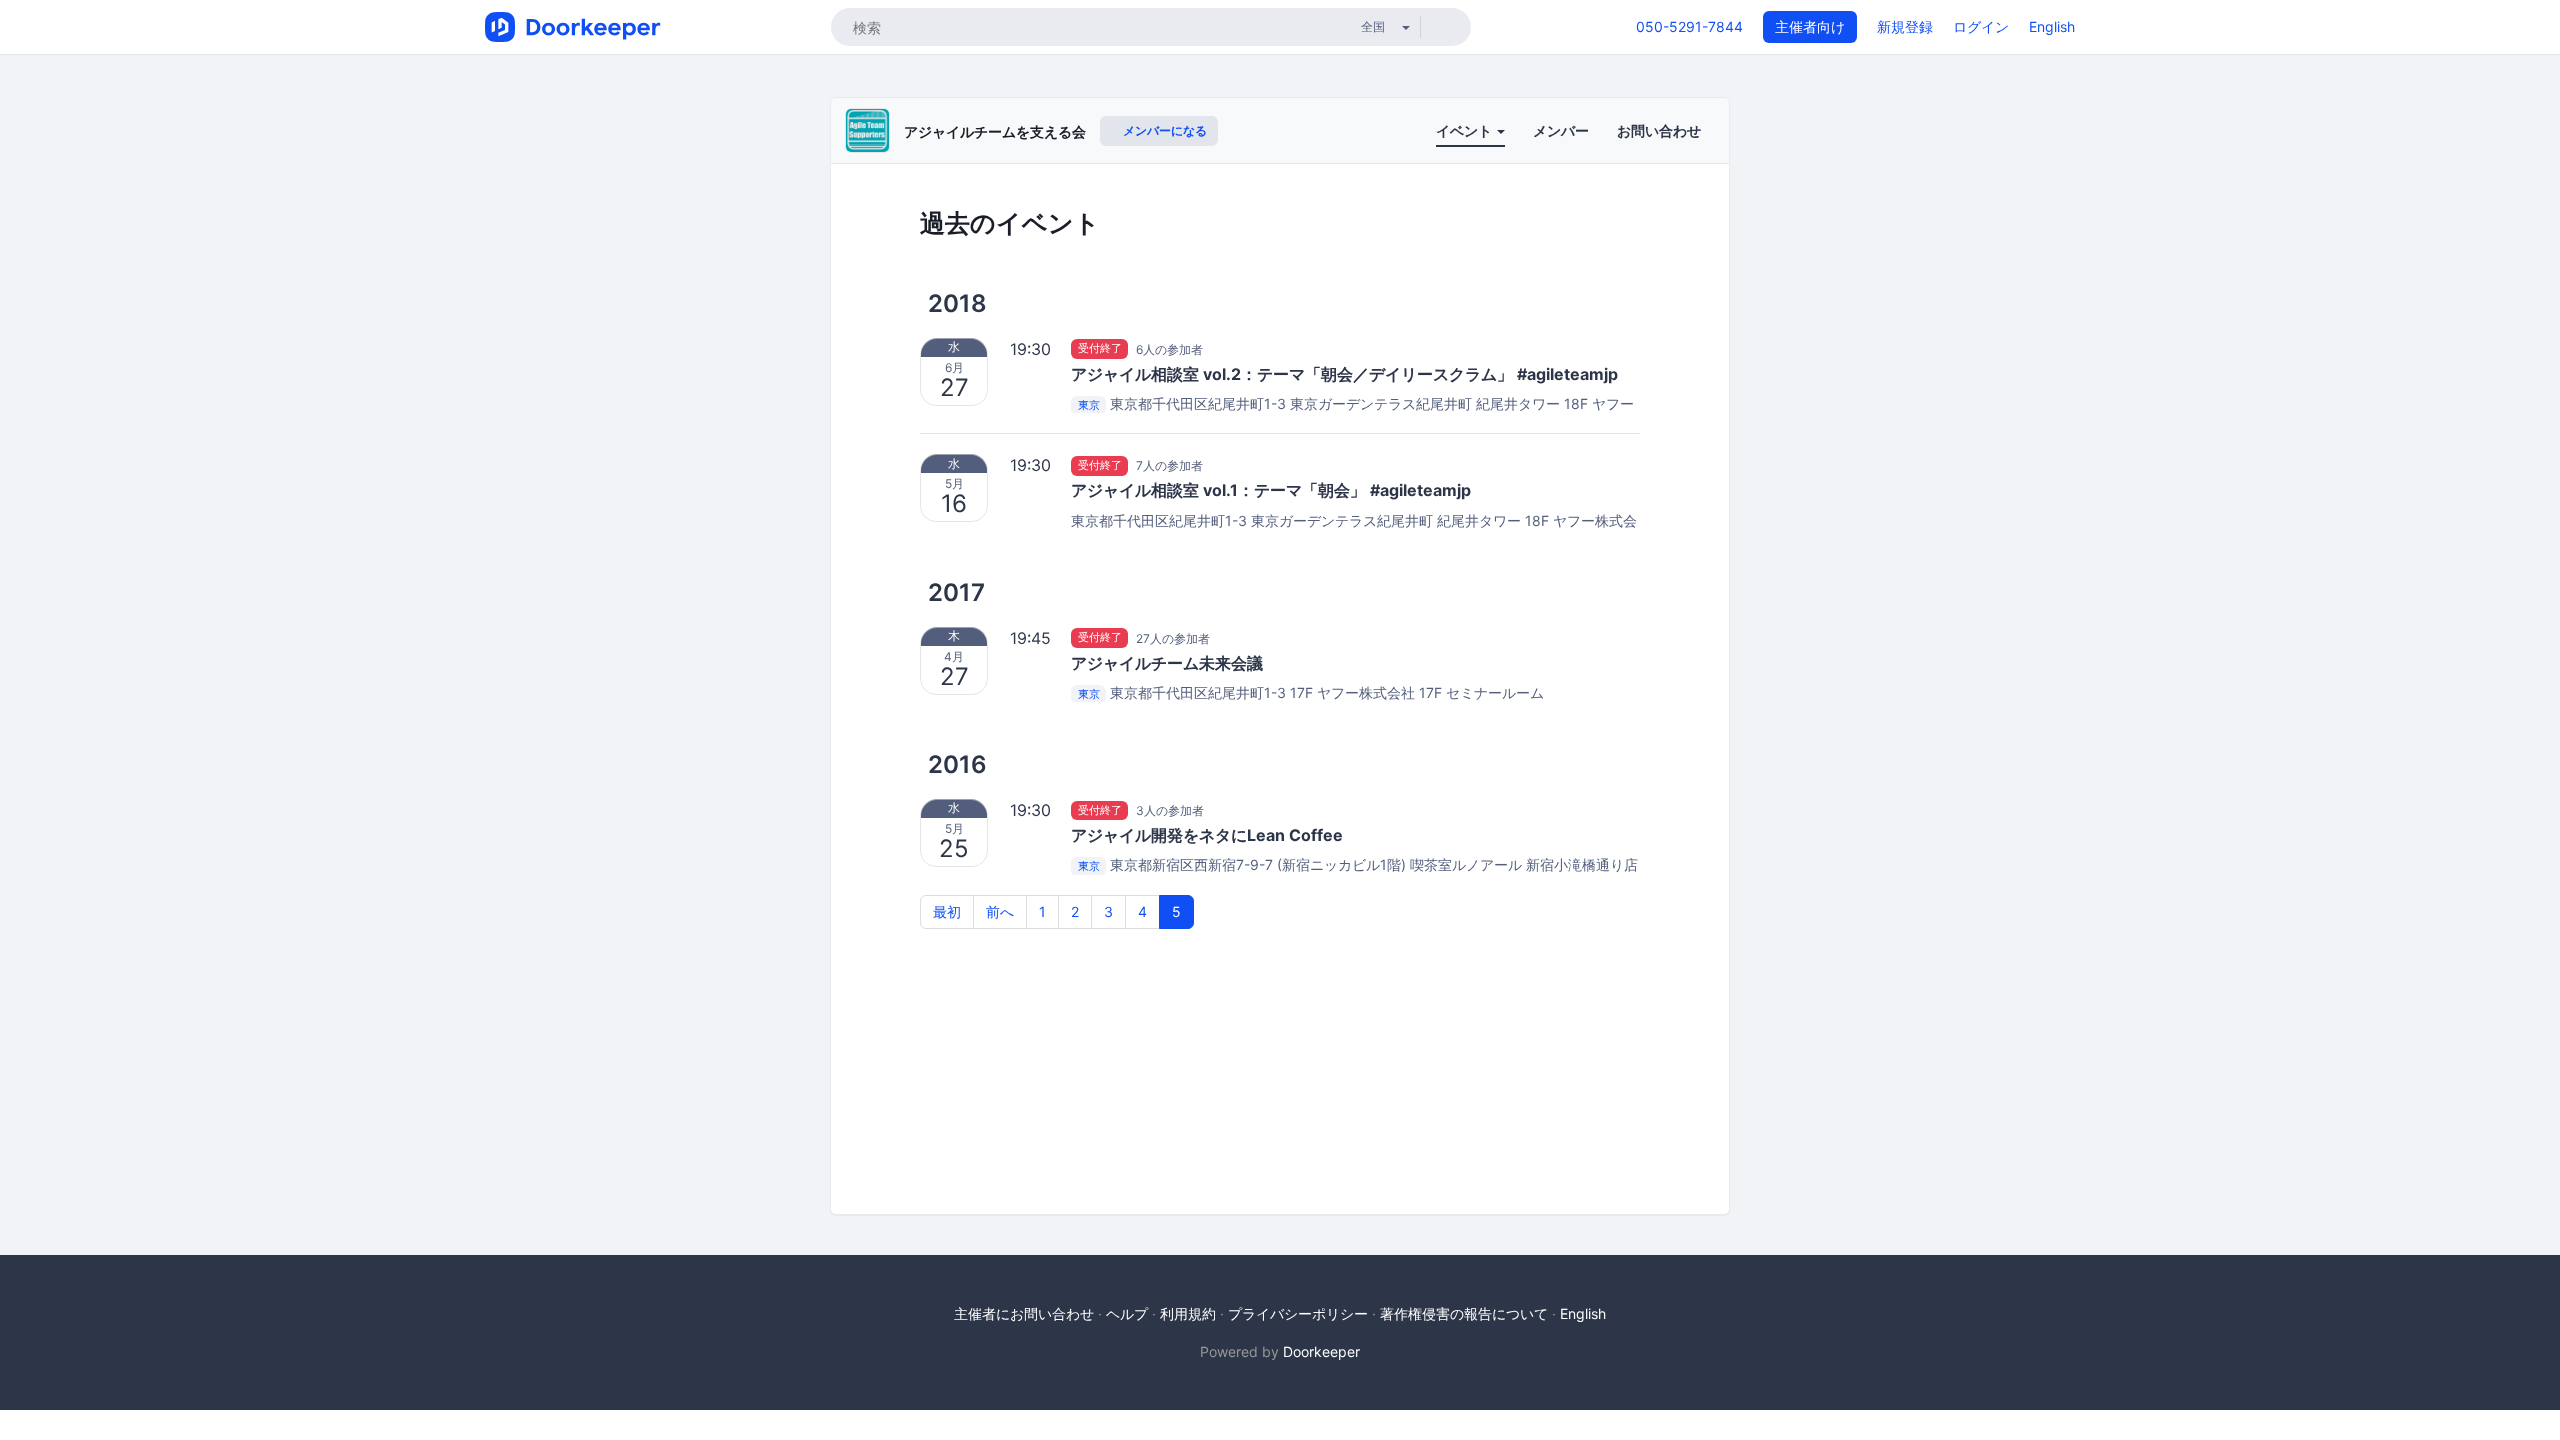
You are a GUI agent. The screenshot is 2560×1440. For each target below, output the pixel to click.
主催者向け (1810, 26)
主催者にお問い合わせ (1024, 1313)
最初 (947, 911)
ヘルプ (1127, 1313)
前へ (1000, 911)
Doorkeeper (1321, 1351)
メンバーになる (1163, 130)
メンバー (1561, 130)
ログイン (1981, 26)
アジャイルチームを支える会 (995, 131)
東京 (1089, 405)
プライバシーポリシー (1298, 1313)
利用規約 (1188, 1313)
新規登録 (1905, 26)
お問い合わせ (1659, 130)
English (2052, 26)
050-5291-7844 (1689, 26)
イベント (1465, 130)
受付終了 (1100, 349)
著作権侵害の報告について (1464, 1313)
